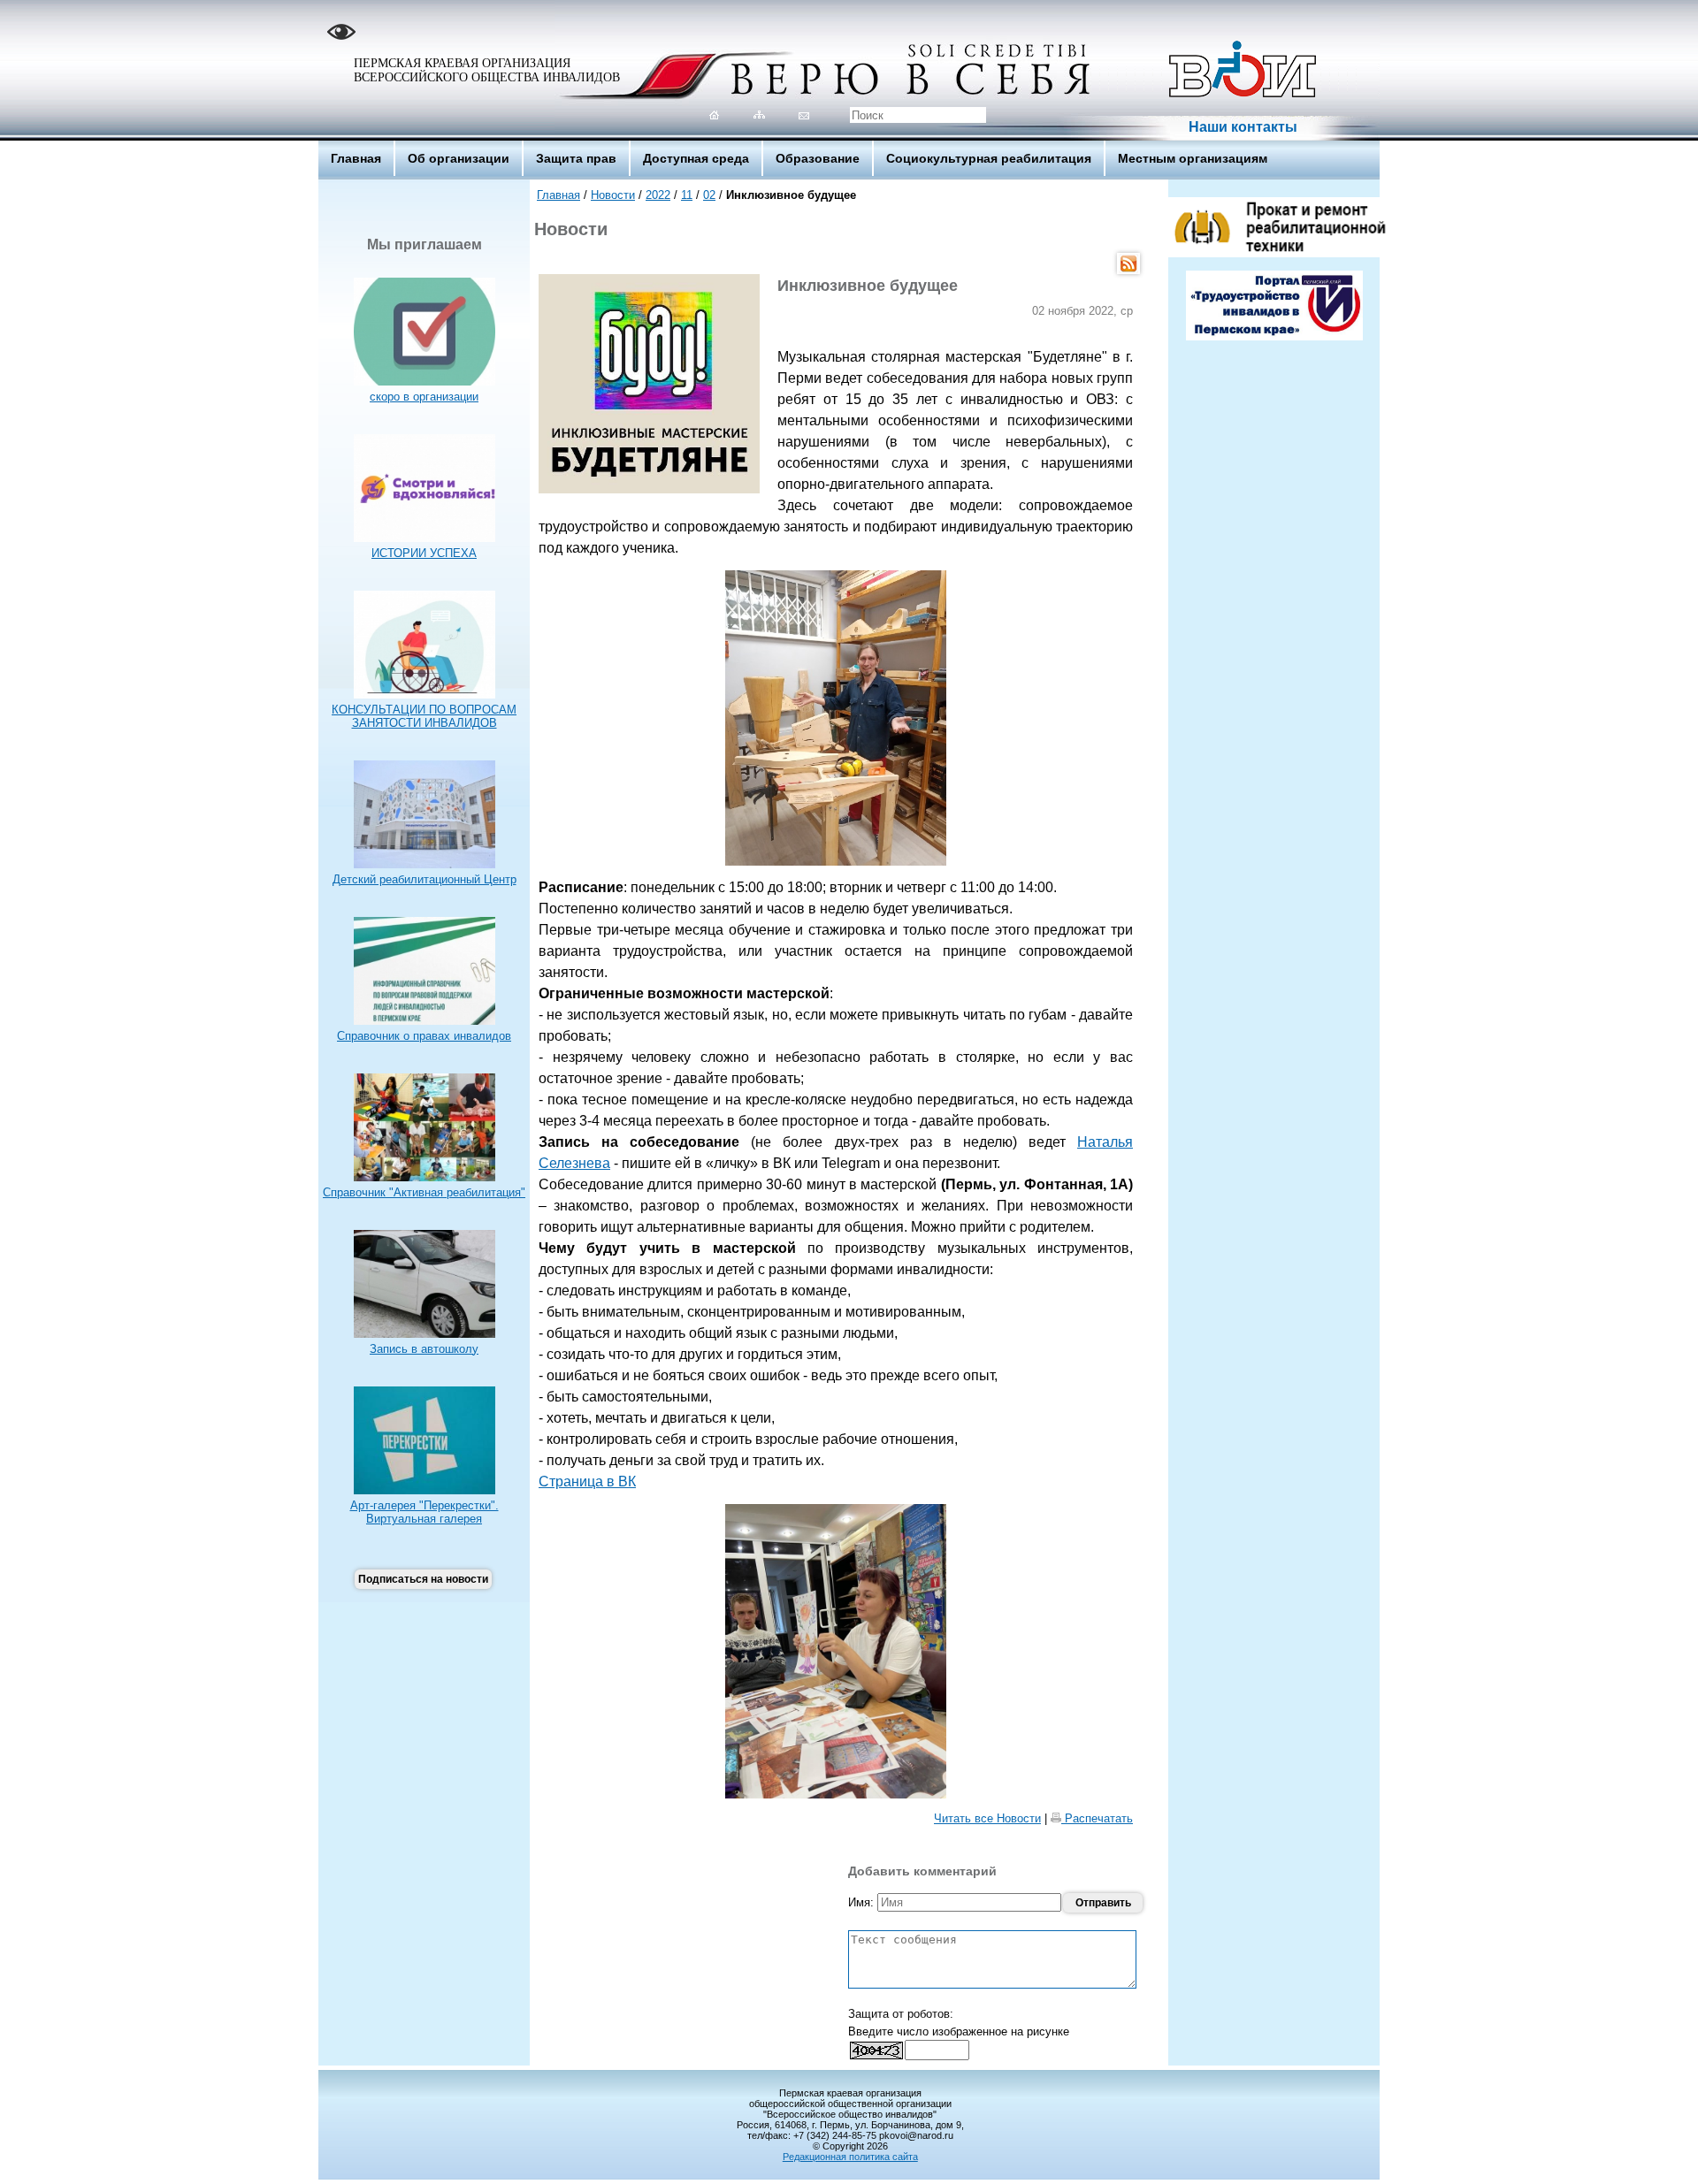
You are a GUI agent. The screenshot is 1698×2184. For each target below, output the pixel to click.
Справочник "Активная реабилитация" (424, 1192)
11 (687, 195)
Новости (613, 195)
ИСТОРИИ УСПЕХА (424, 553)
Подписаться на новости (423, 1579)
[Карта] (759, 115)
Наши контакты (1243, 127)
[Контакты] (804, 115)
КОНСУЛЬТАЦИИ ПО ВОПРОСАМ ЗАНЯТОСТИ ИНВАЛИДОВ (424, 716)
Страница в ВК (587, 1481)
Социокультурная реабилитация (989, 158)
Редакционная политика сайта (850, 2157)
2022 (658, 195)
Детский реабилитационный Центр (424, 879)
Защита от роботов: (901, 2014)
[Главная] (714, 115)
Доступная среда (696, 158)
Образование (818, 158)
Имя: (863, 1902)
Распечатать (1097, 1818)
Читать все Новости (987, 1818)
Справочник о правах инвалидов (424, 1036)
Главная (356, 158)
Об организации (459, 158)
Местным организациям (1193, 158)
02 (709, 195)
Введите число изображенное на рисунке (959, 2031)
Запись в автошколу (424, 1349)
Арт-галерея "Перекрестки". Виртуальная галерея (424, 1512)
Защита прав (576, 158)
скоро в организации (424, 397)
